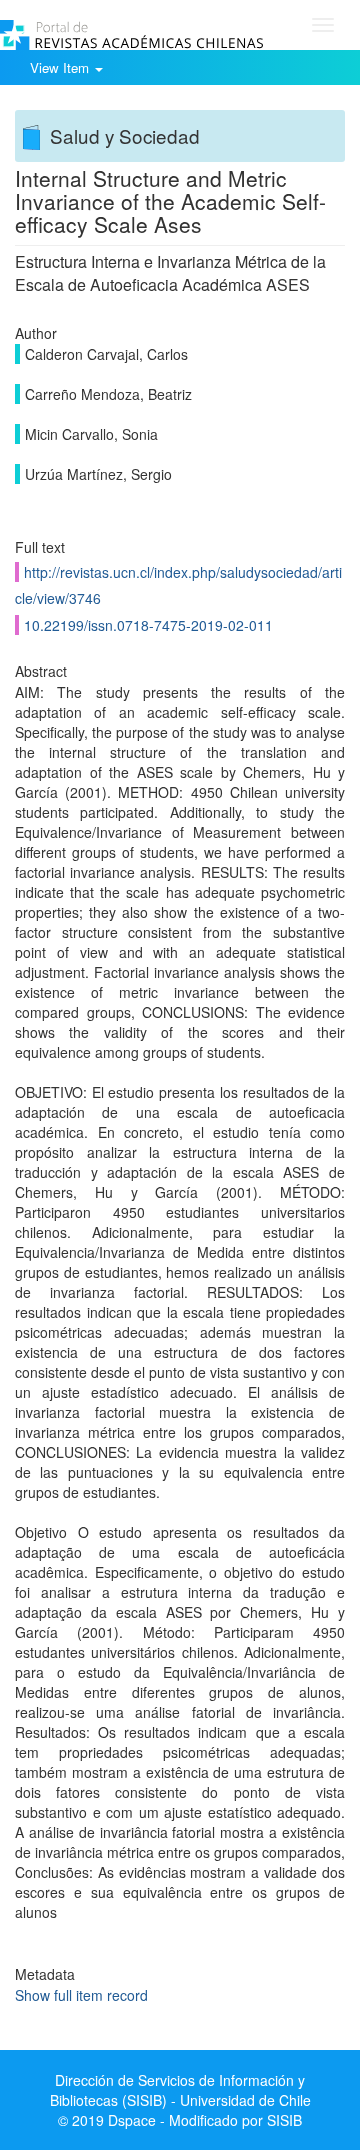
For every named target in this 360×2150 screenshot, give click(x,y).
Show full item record (81, 1995)
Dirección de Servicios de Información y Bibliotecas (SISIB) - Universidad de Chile (180, 2090)
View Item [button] (61, 67)
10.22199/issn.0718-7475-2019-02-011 (148, 625)
